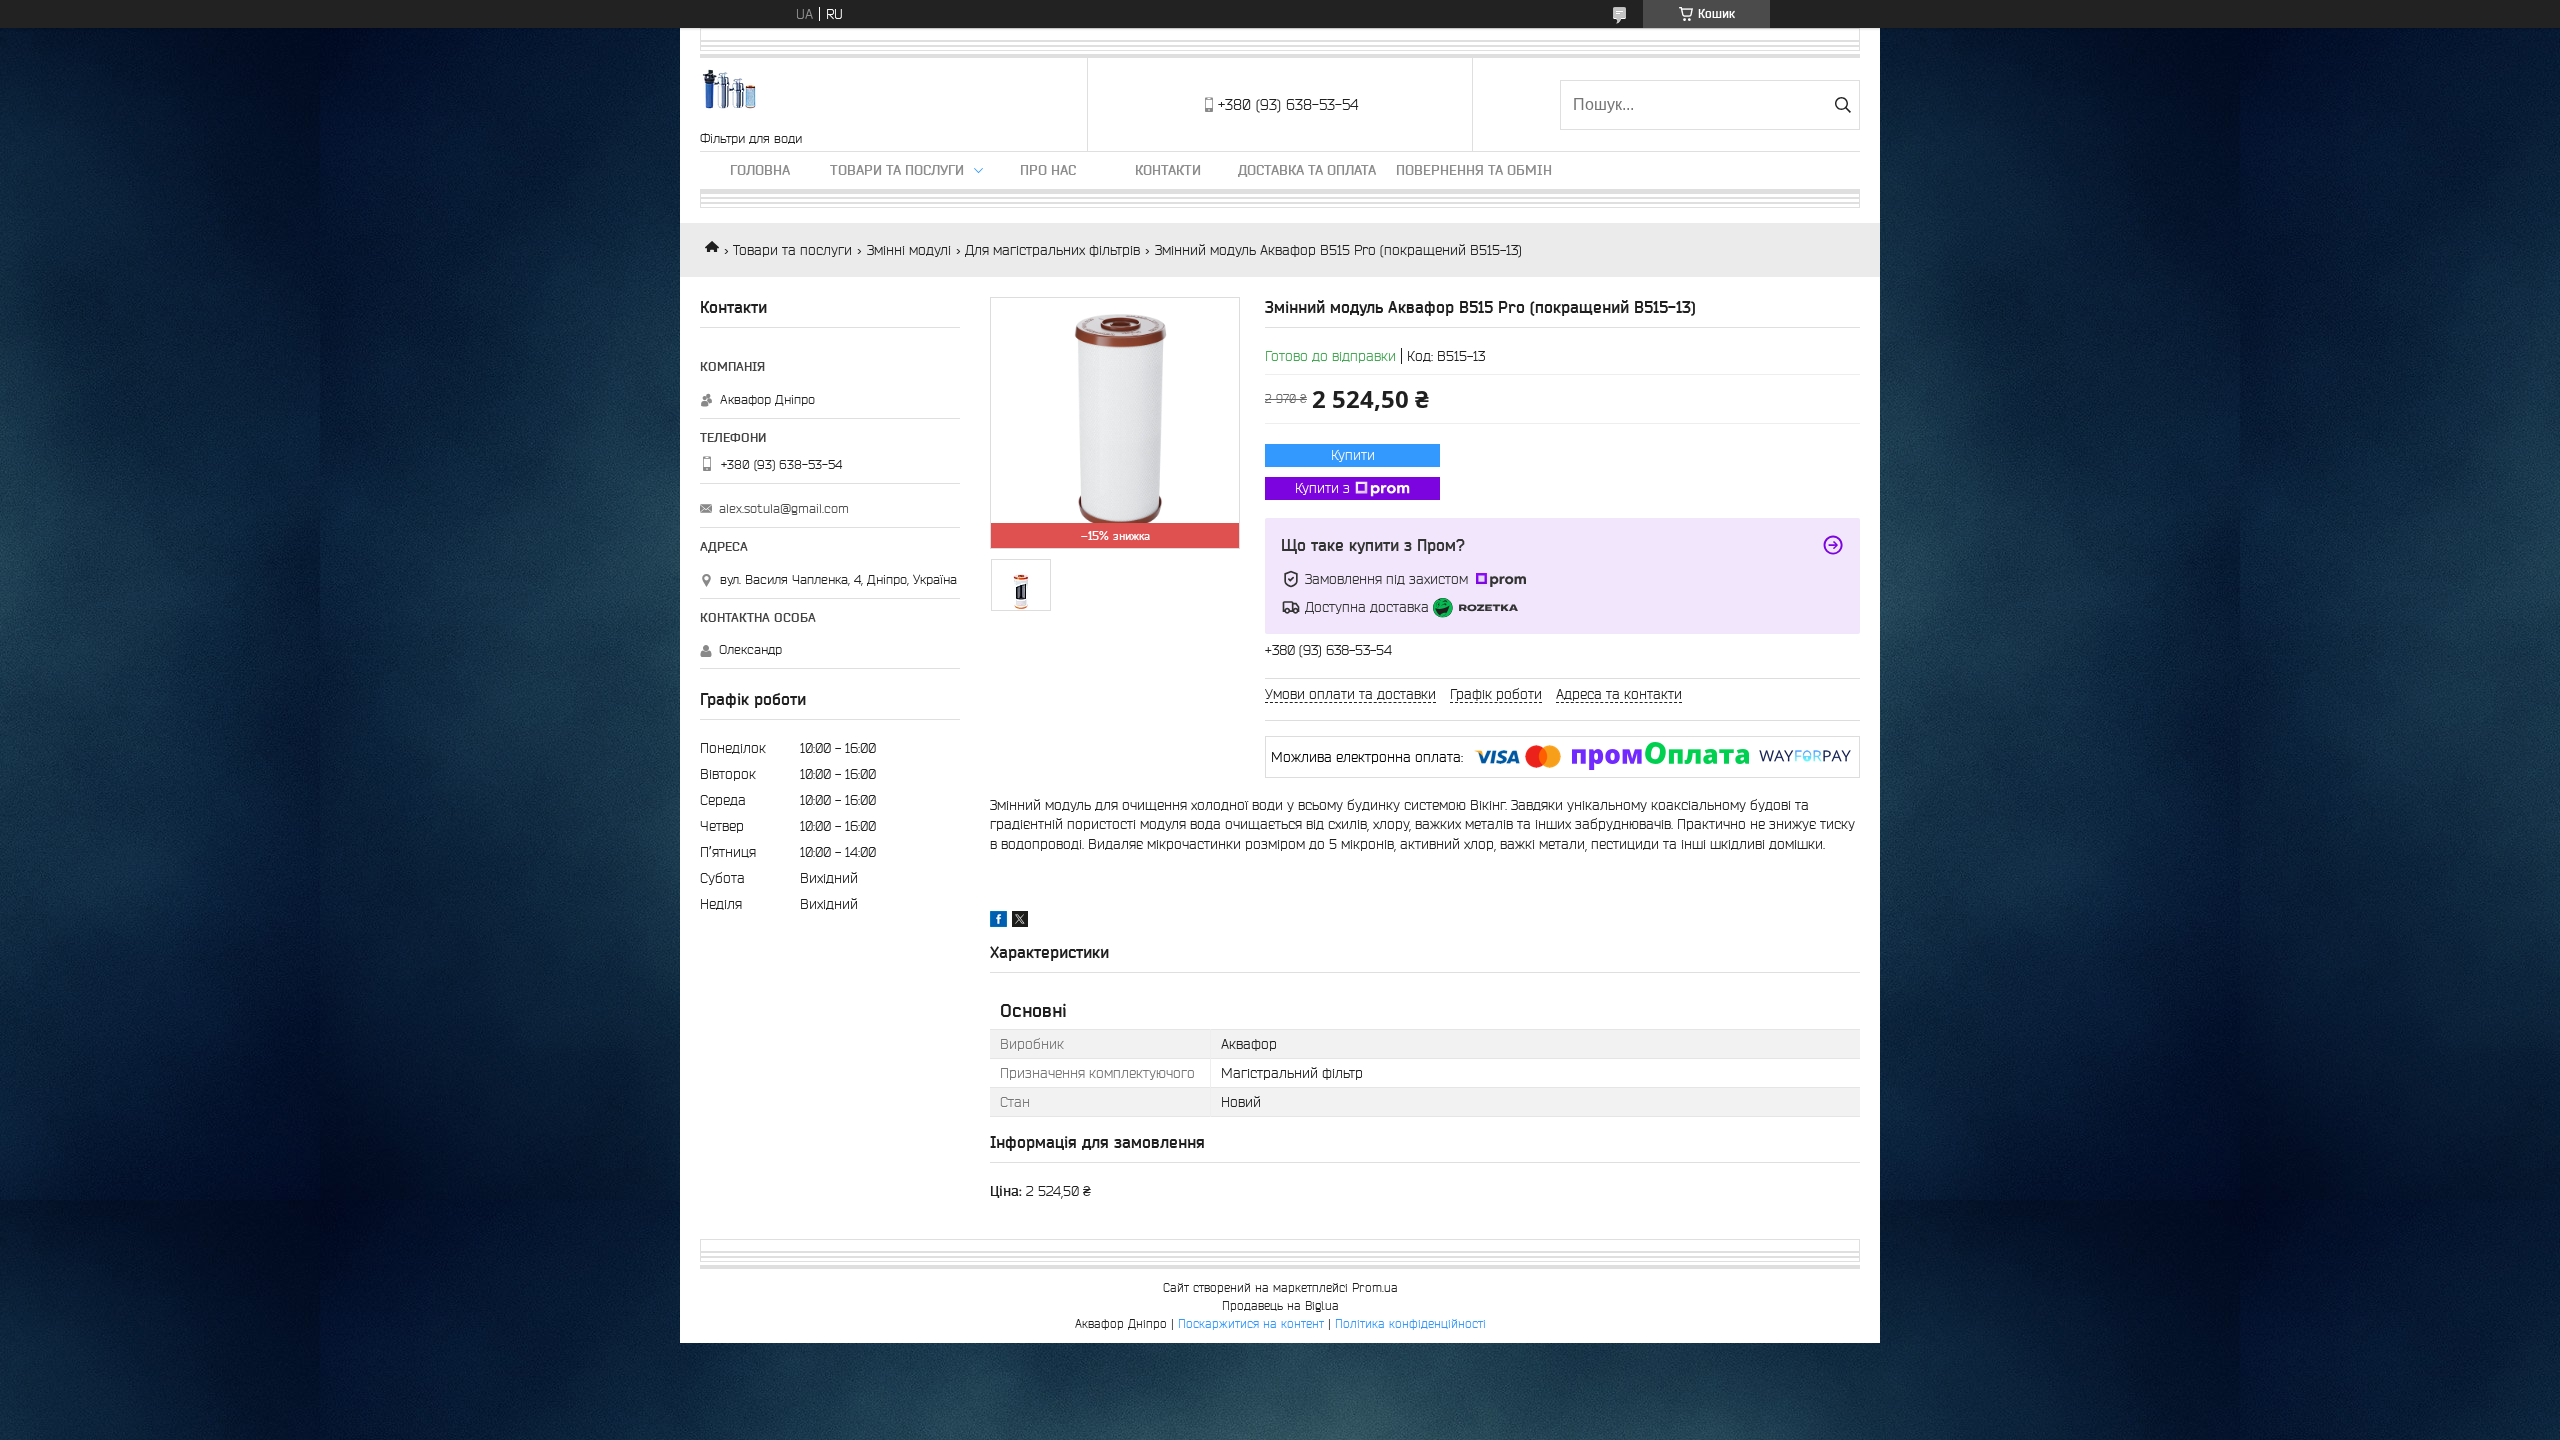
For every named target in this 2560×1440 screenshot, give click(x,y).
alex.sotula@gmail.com (784, 508)
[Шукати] (1842, 105)
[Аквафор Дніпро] (730, 94)
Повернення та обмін (1474, 170)
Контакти (1168, 170)
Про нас (1048, 170)
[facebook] (998, 922)
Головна (760, 170)
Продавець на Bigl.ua (1280, 1305)
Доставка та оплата (1307, 170)
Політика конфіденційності (1410, 1323)
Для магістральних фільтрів (1052, 250)
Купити (1353, 455)
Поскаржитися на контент (1251, 1323)
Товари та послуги (897, 170)
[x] (1020, 922)
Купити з (1322, 488)
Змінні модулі (909, 250)
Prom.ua (1375, 1287)
